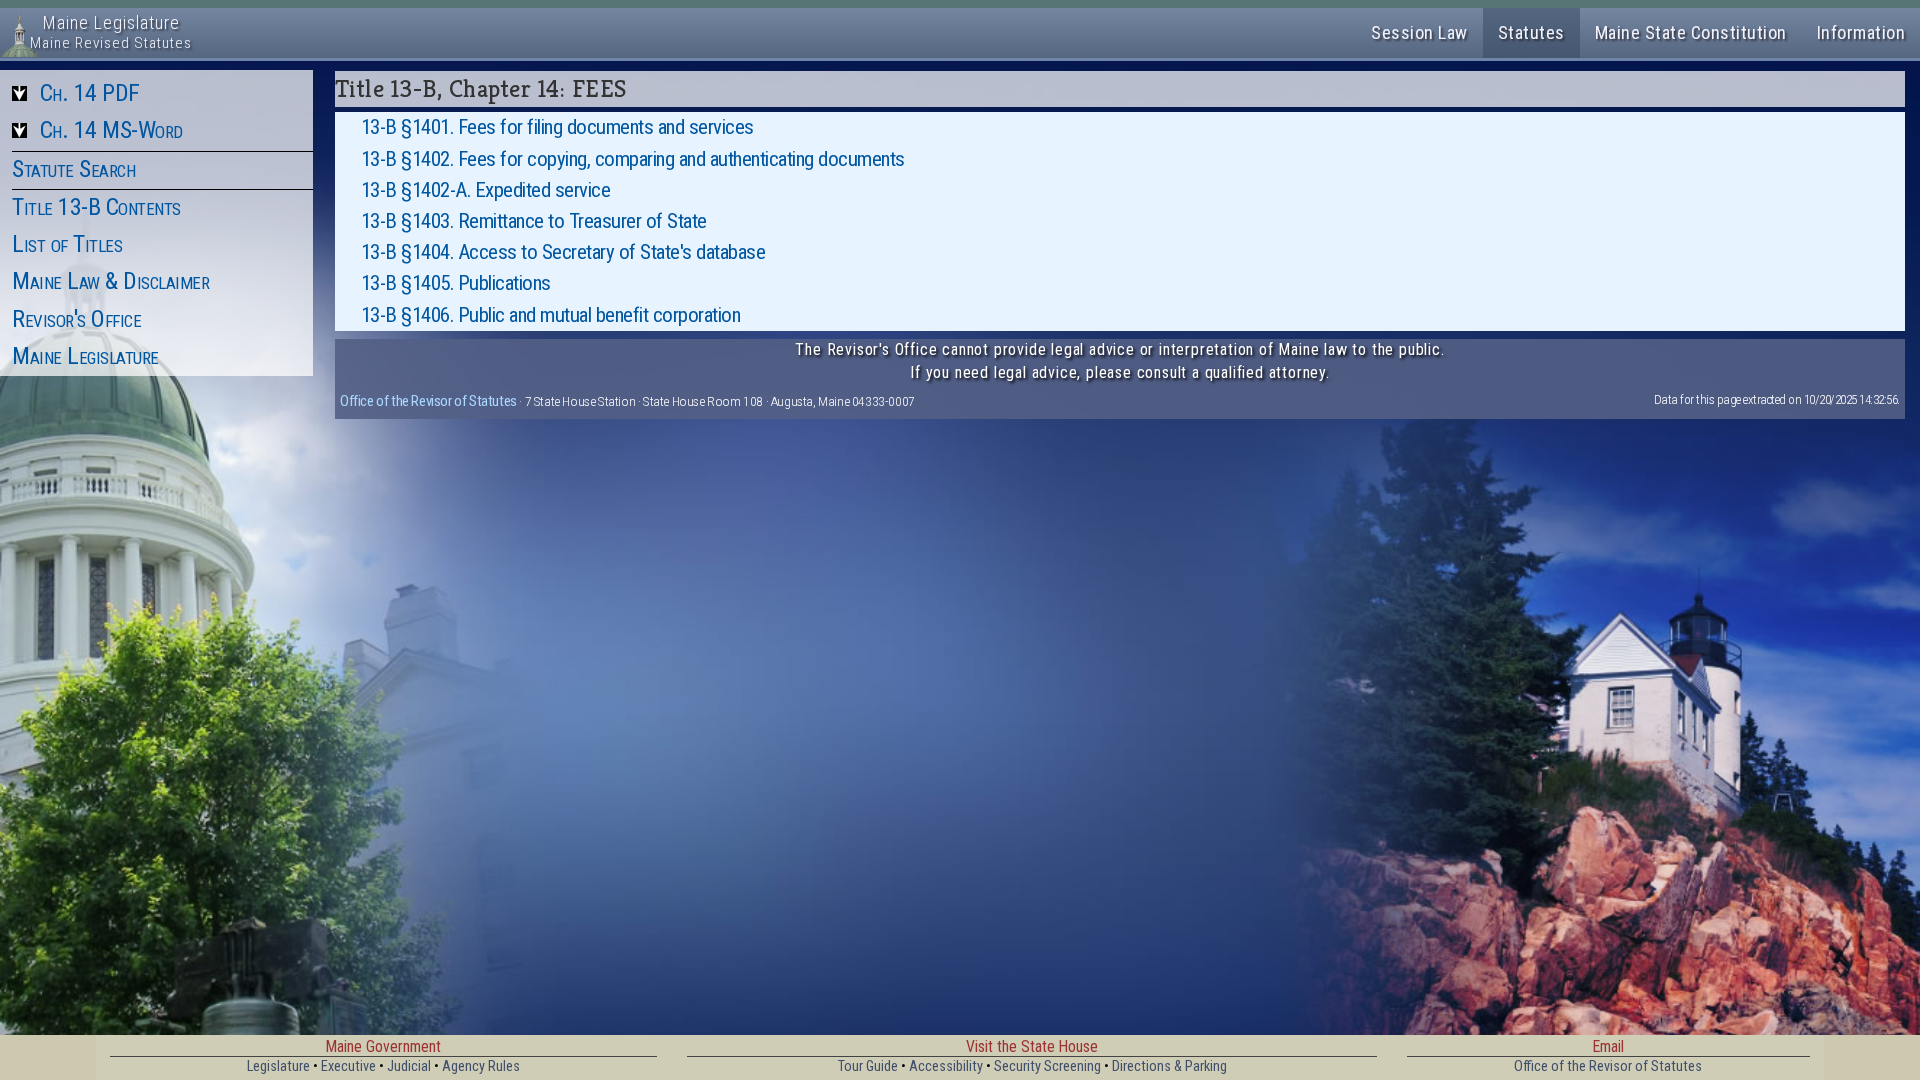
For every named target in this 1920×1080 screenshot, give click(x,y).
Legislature (278, 1066)
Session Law (1419, 32)
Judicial (409, 1066)
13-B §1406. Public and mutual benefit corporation (551, 315)
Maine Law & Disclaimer (110, 281)
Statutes (1531, 32)
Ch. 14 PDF (90, 93)
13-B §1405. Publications (456, 283)
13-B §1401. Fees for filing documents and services (557, 127)
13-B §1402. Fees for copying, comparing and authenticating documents (633, 159)
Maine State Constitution (1691, 32)
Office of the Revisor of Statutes (428, 401)
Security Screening (1047, 1066)
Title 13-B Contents (96, 207)
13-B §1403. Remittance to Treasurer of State (534, 221)
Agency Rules (481, 1066)
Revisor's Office (76, 319)
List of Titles (67, 244)
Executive (348, 1066)
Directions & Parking (1169, 1066)
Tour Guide (868, 1066)
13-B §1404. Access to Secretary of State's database (563, 252)
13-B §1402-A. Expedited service (486, 190)
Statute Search (73, 169)
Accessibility (946, 1066)
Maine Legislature (85, 356)
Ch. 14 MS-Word (111, 130)
